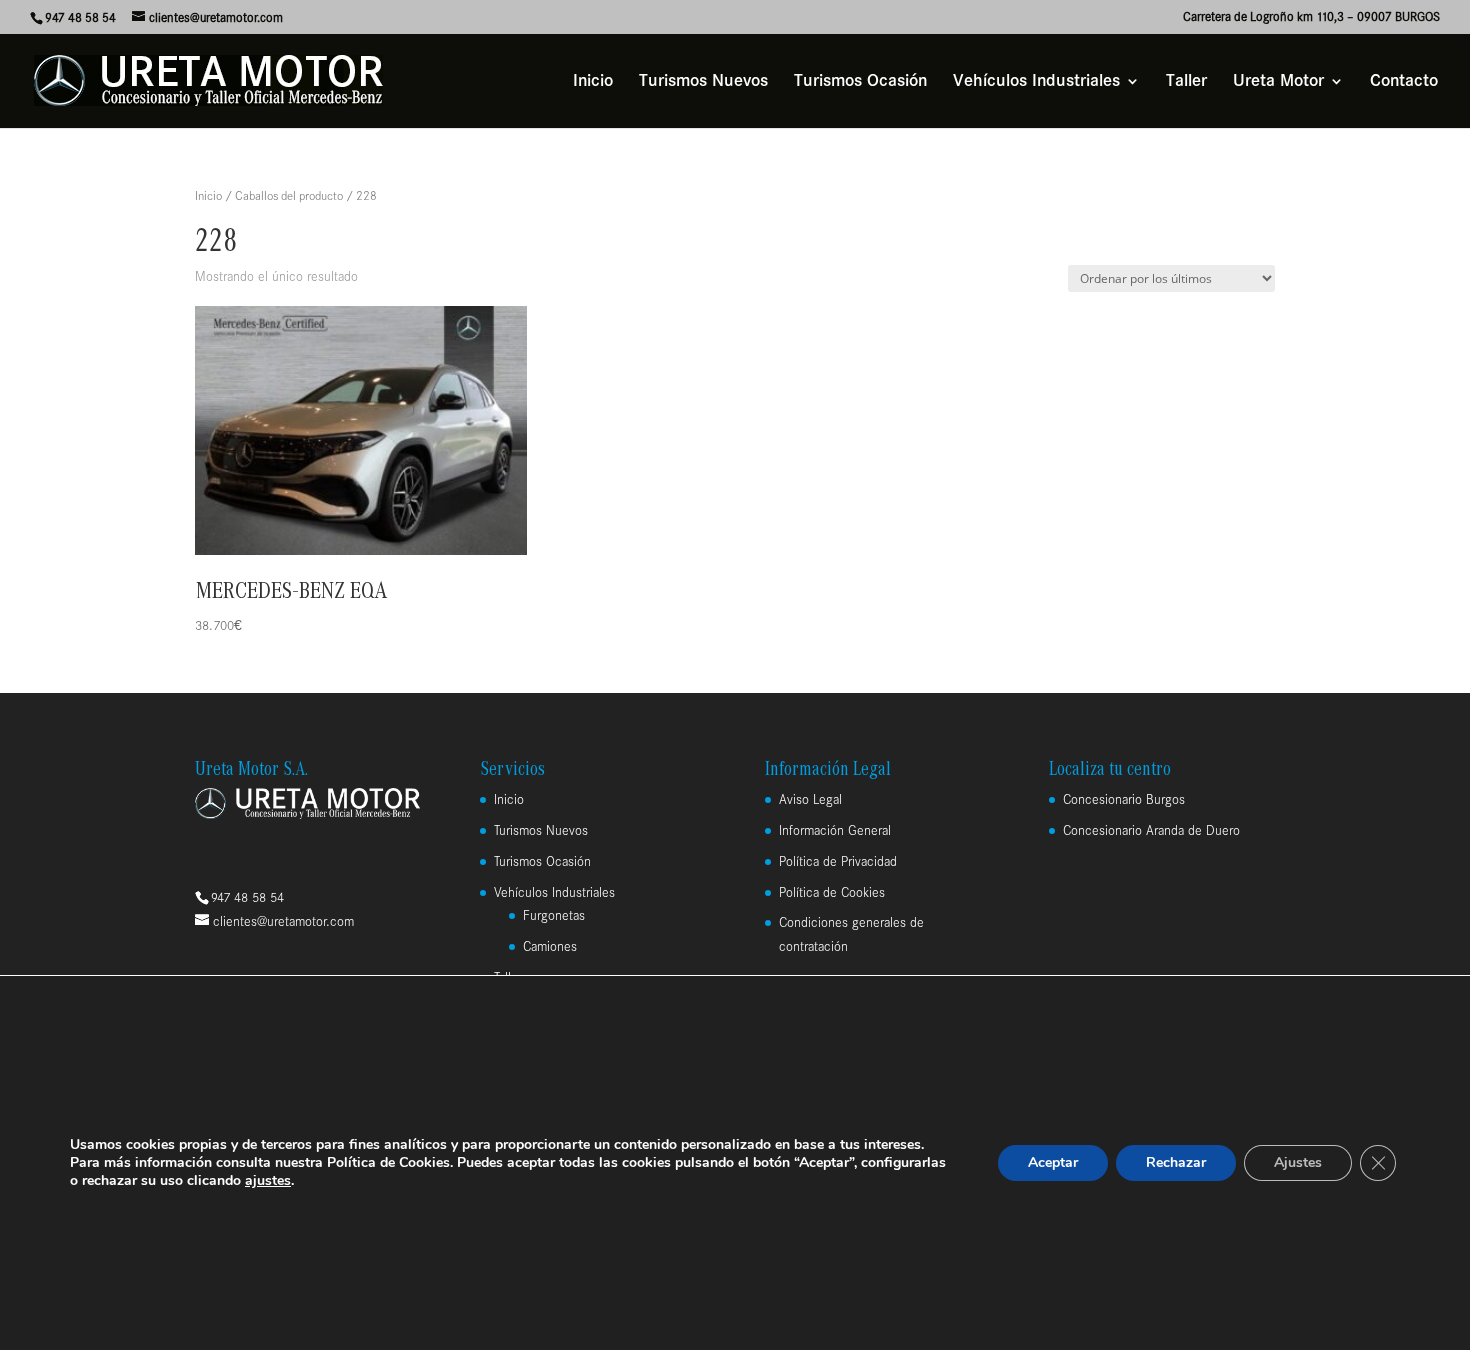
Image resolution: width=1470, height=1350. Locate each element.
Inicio (593, 82)
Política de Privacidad (838, 861)
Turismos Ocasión (860, 82)
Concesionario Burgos (1124, 799)
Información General (835, 830)
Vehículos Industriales (1036, 82)
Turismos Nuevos (703, 82)
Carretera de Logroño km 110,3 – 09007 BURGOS (1311, 17)
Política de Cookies (832, 892)
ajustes (268, 1181)
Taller (1186, 82)
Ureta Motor (1278, 82)
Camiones (550, 946)
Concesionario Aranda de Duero (1151, 830)
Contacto (1404, 82)
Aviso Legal (810, 799)
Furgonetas (554, 915)
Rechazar (1176, 1162)
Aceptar (1053, 1162)
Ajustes (1298, 1162)
